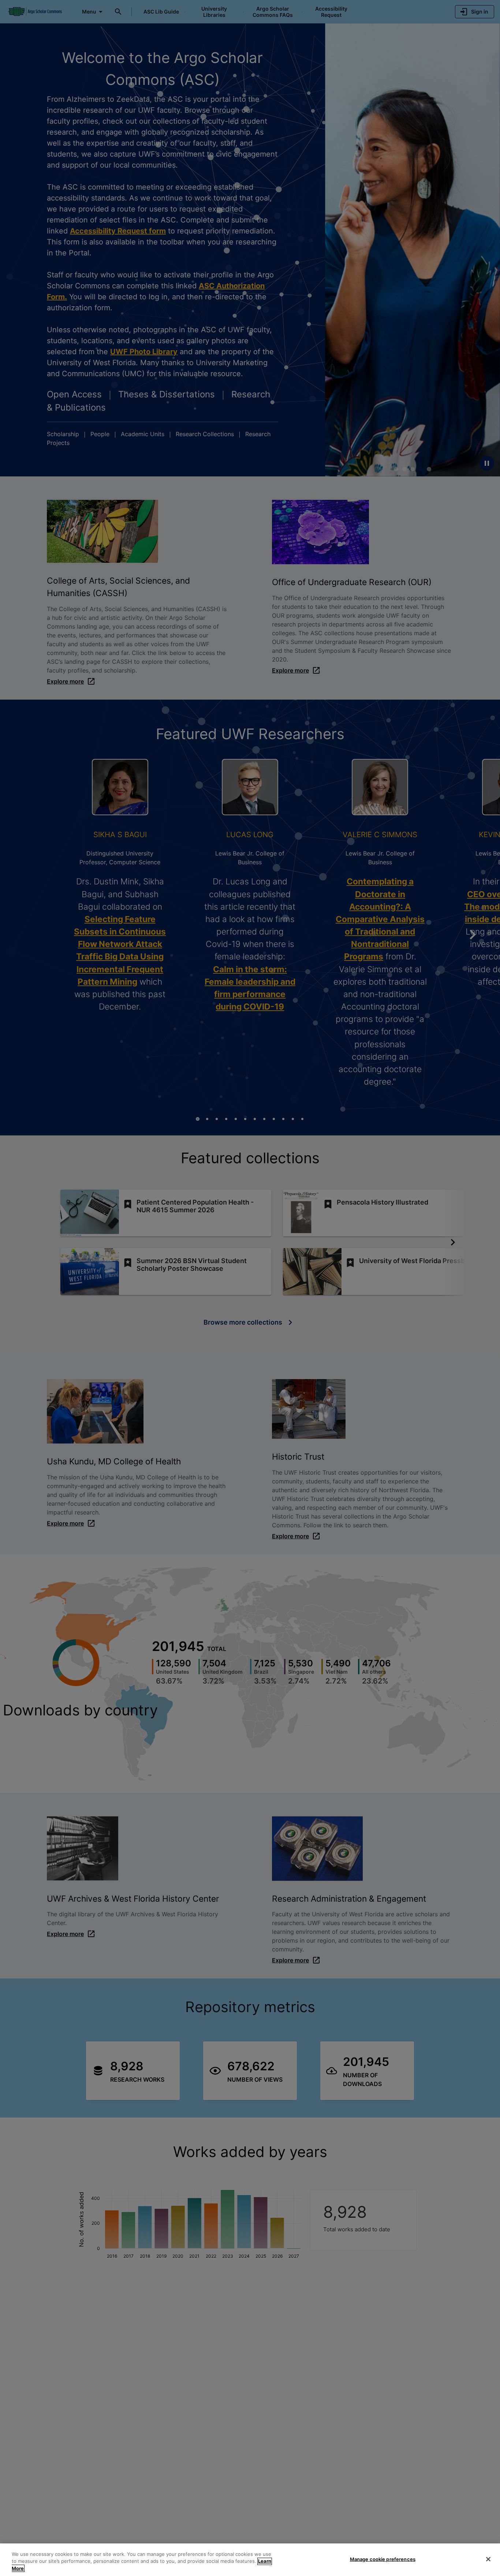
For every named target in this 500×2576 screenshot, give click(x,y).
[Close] (488, 2559)
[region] (250, 2560)
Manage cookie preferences (383, 2559)
